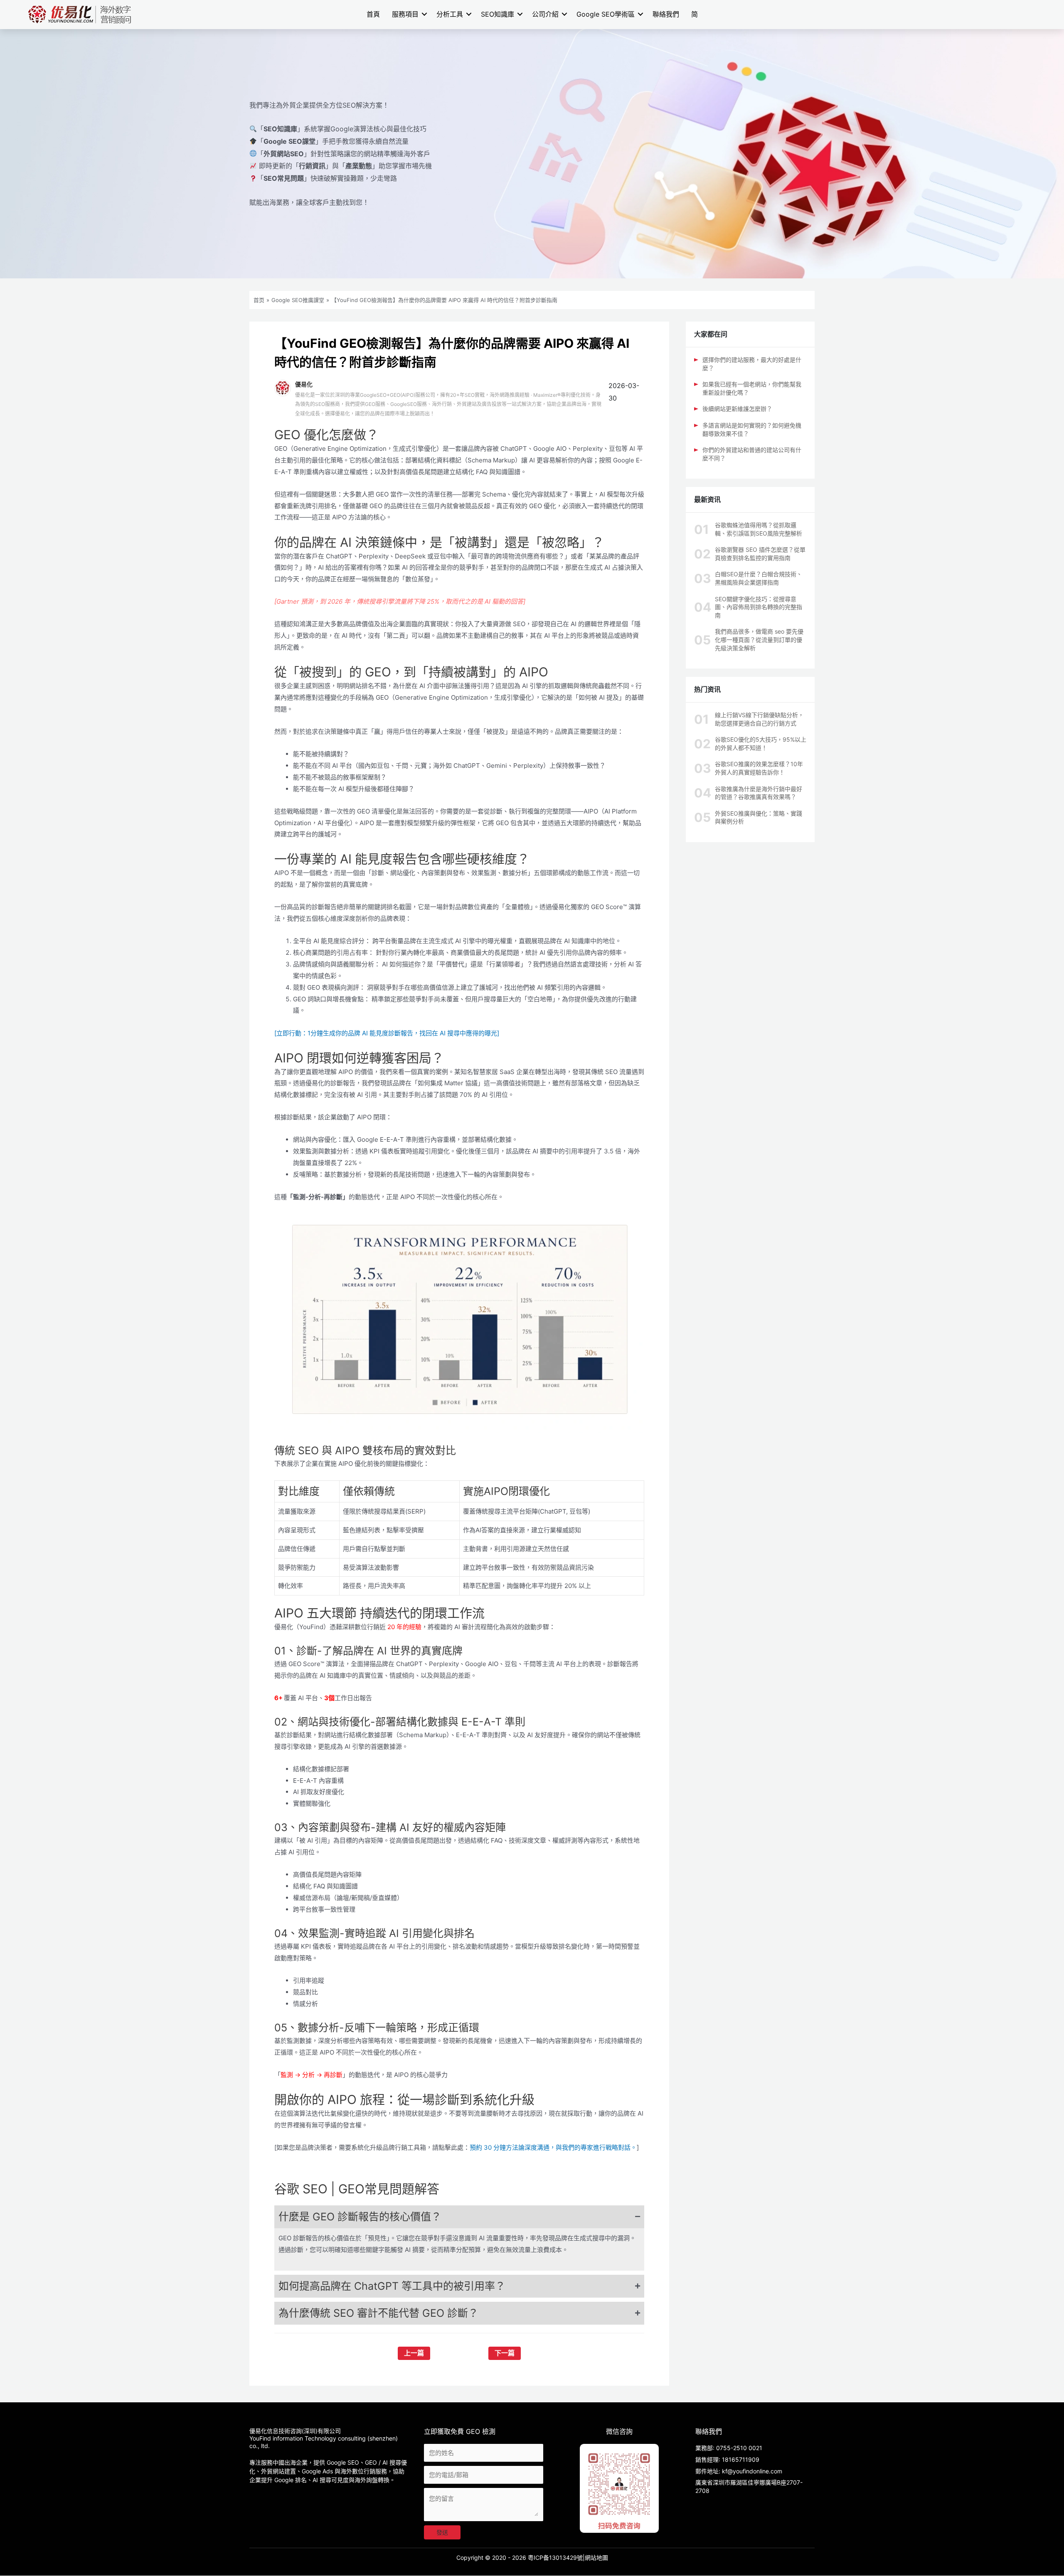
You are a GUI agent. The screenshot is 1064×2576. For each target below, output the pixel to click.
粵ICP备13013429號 (555, 2558)
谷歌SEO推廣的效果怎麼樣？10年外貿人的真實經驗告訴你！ (759, 768)
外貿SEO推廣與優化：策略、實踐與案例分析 (759, 817)
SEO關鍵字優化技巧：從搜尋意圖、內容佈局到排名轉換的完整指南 (759, 607)
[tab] (459, 2217)
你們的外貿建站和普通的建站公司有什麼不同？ (752, 454)
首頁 (373, 14)
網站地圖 (596, 2558)
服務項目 (405, 14)
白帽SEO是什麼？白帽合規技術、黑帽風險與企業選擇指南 (759, 578)
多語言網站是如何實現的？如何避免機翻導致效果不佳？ (752, 429)
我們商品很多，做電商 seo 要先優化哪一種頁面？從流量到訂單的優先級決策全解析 (759, 639)
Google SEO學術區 (606, 14)
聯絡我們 (666, 14)
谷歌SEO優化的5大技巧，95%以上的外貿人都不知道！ (761, 744)
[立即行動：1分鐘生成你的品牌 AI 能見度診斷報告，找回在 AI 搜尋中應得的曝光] (387, 1033)
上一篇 (414, 2353)
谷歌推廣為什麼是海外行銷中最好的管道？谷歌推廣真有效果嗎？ (759, 793)
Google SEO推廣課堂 (298, 300)
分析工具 (450, 14)
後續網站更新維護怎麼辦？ (737, 409)
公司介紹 (545, 14)
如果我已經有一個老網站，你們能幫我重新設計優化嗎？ (752, 388)
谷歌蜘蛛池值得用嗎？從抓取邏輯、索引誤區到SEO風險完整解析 (759, 529)
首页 (259, 300)
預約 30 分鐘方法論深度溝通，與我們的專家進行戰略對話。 (553, 2147)
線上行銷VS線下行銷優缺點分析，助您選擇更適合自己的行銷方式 (759, 719)
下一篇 (505, 2353)
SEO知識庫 (498, 14)
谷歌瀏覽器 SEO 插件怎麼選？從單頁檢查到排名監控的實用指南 (760, 554)
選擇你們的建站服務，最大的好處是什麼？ (752, 364)
